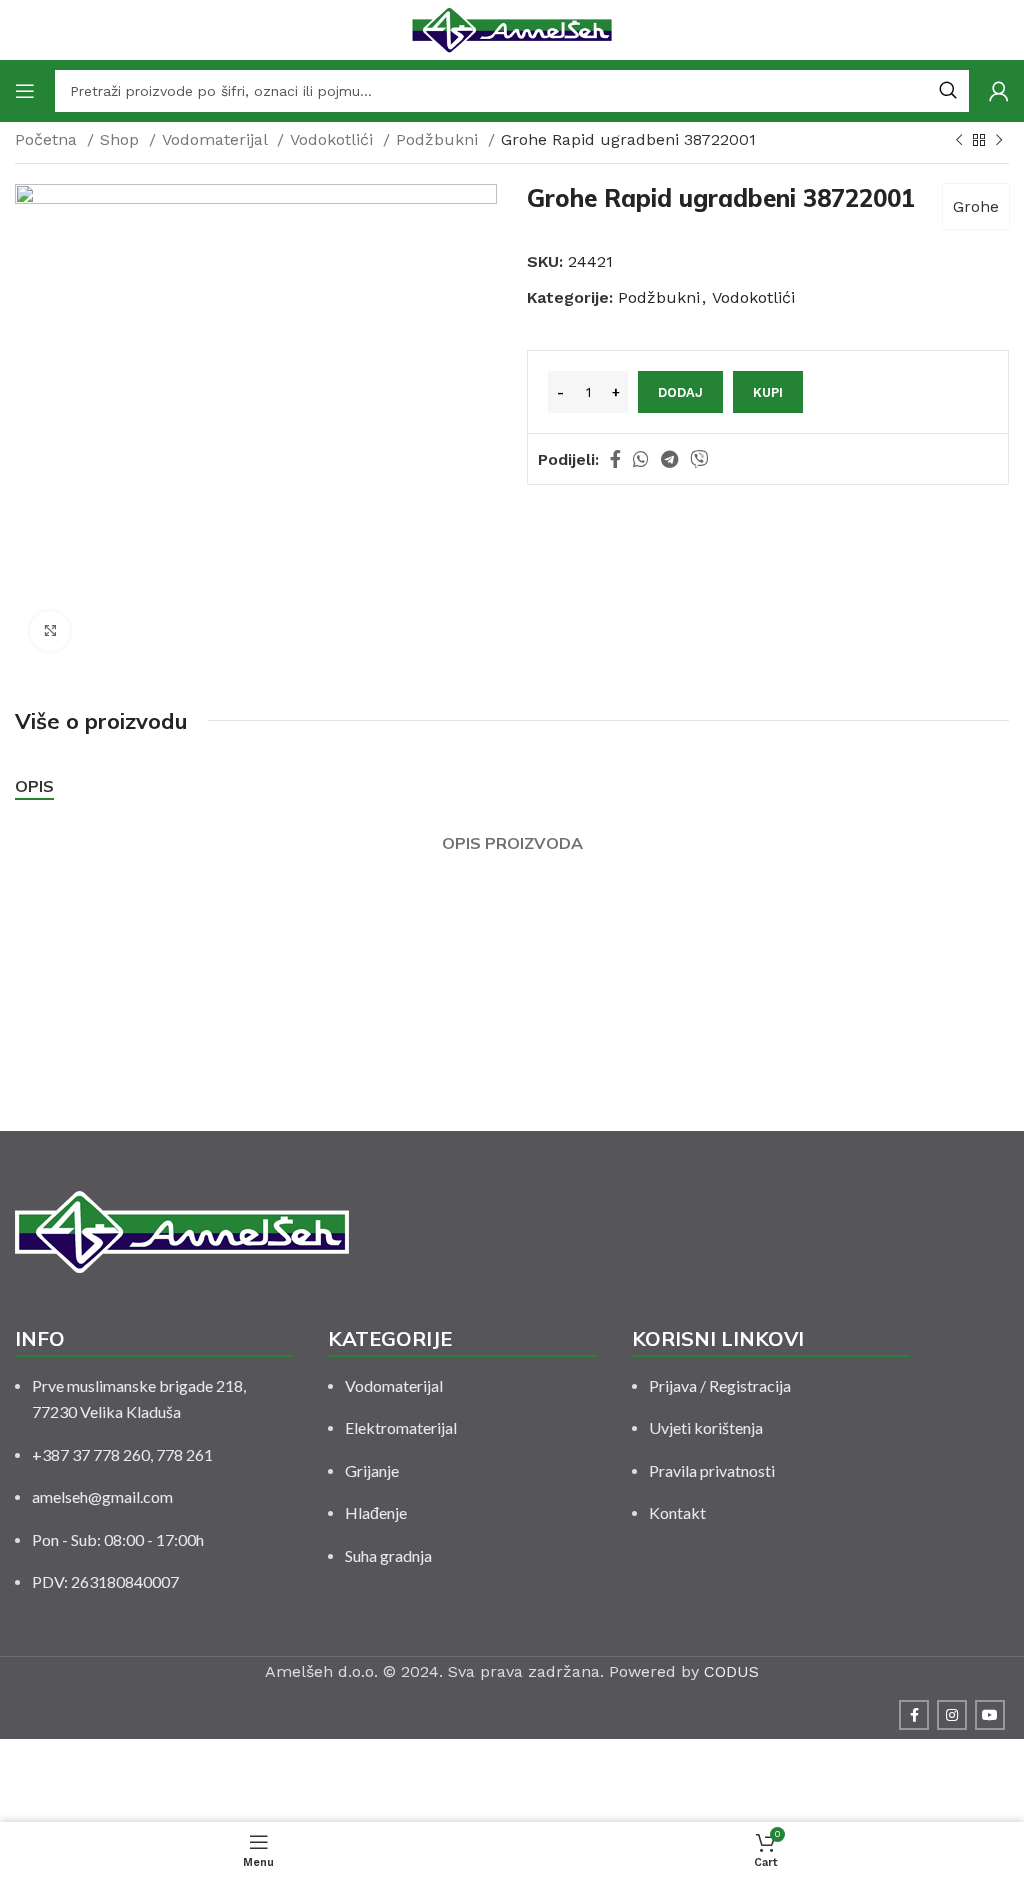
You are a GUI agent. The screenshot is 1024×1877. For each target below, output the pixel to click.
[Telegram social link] (669, 459)
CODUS (731, 1671)
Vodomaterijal (217, 139)
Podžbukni (439, 139)
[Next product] (999, 141)
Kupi (768, 392)
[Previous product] (959, 141)
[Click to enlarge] (50, 631)
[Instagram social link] (952, 1715)
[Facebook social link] (615, 459)
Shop (122, 139)
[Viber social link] (699, 459)
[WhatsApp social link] (641, 459)
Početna (48, 139)
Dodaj (680, 392)
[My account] (999, 91)
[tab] (34, 786)
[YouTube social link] (990, 1715)
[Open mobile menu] (25, 91)
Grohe (976, 206)
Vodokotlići (334, 139)
